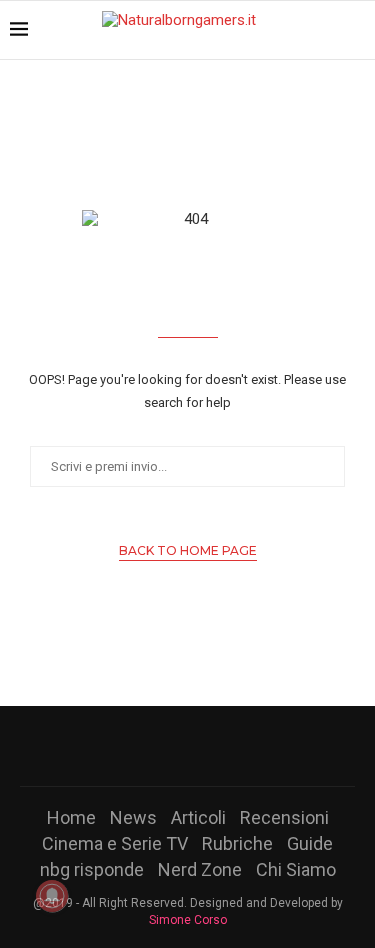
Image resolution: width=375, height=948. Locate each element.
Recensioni (284, 817)
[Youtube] (214, 746)
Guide (310, 843)
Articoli (198, 817)
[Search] (355, 30)
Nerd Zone (200, 869)
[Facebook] (136, 746)
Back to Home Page (188, 550)
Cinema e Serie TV (115, 843)
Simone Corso (188, 920)
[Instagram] (188, 746)
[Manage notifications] (52, 896)
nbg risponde (92, 869)
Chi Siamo (296, 869)
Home (71, 817)
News (133, 817)
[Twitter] (162, 746)
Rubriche (237, 843)
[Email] (240, 746)
